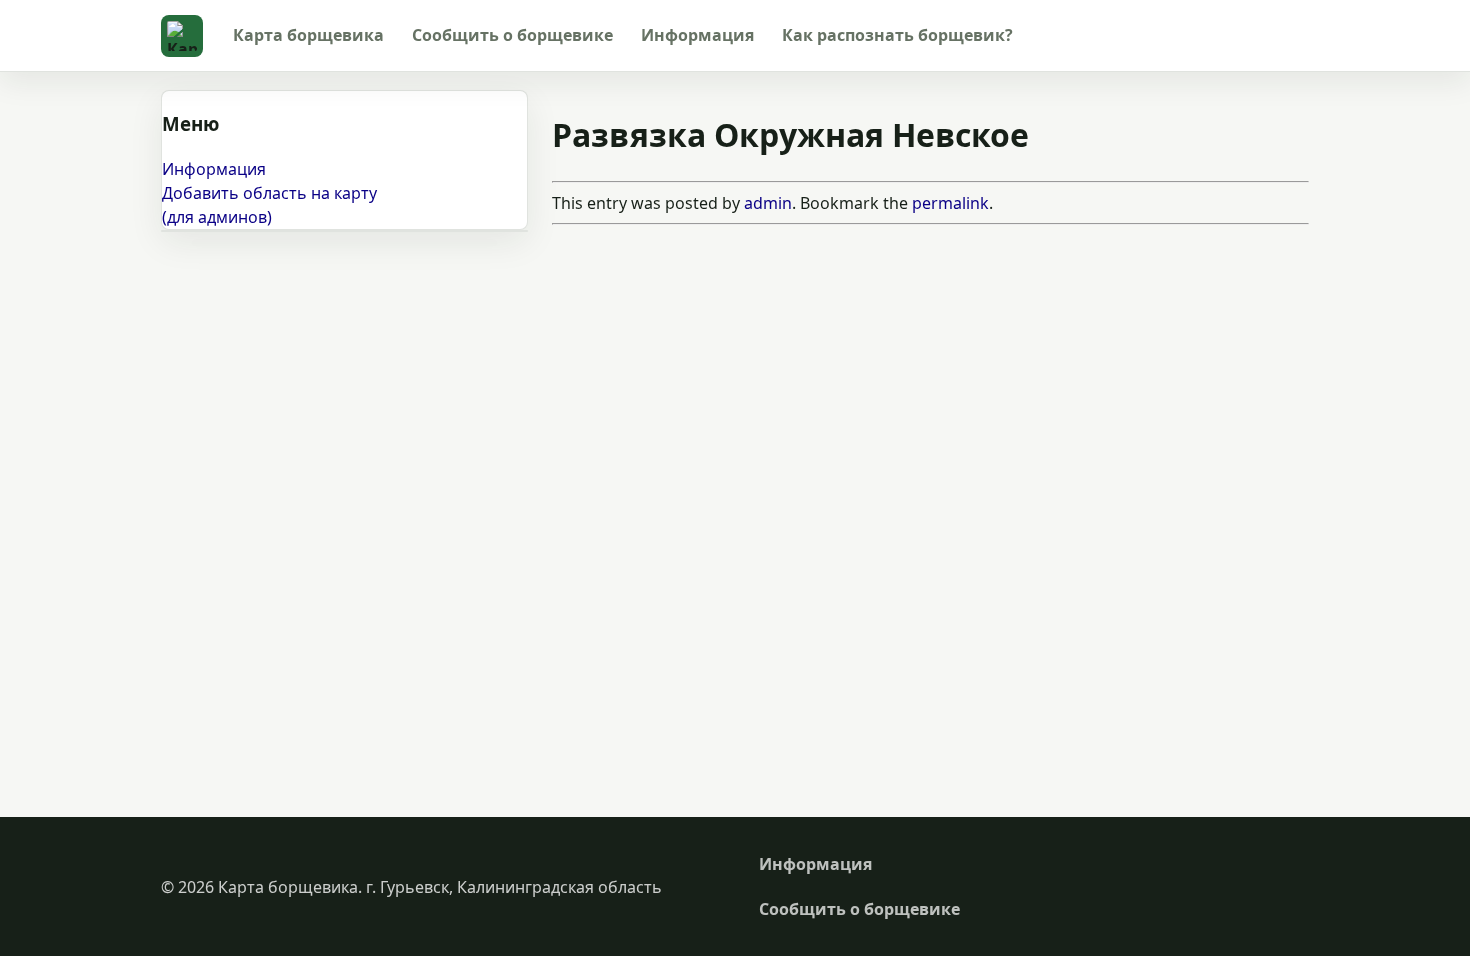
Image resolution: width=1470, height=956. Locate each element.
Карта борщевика (308, 35)
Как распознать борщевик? (897, 35)
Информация (697, 35)
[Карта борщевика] (182, 36)
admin (768, 203)
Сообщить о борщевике (512, 35)
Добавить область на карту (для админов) (269, 205)
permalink (950, 203)
